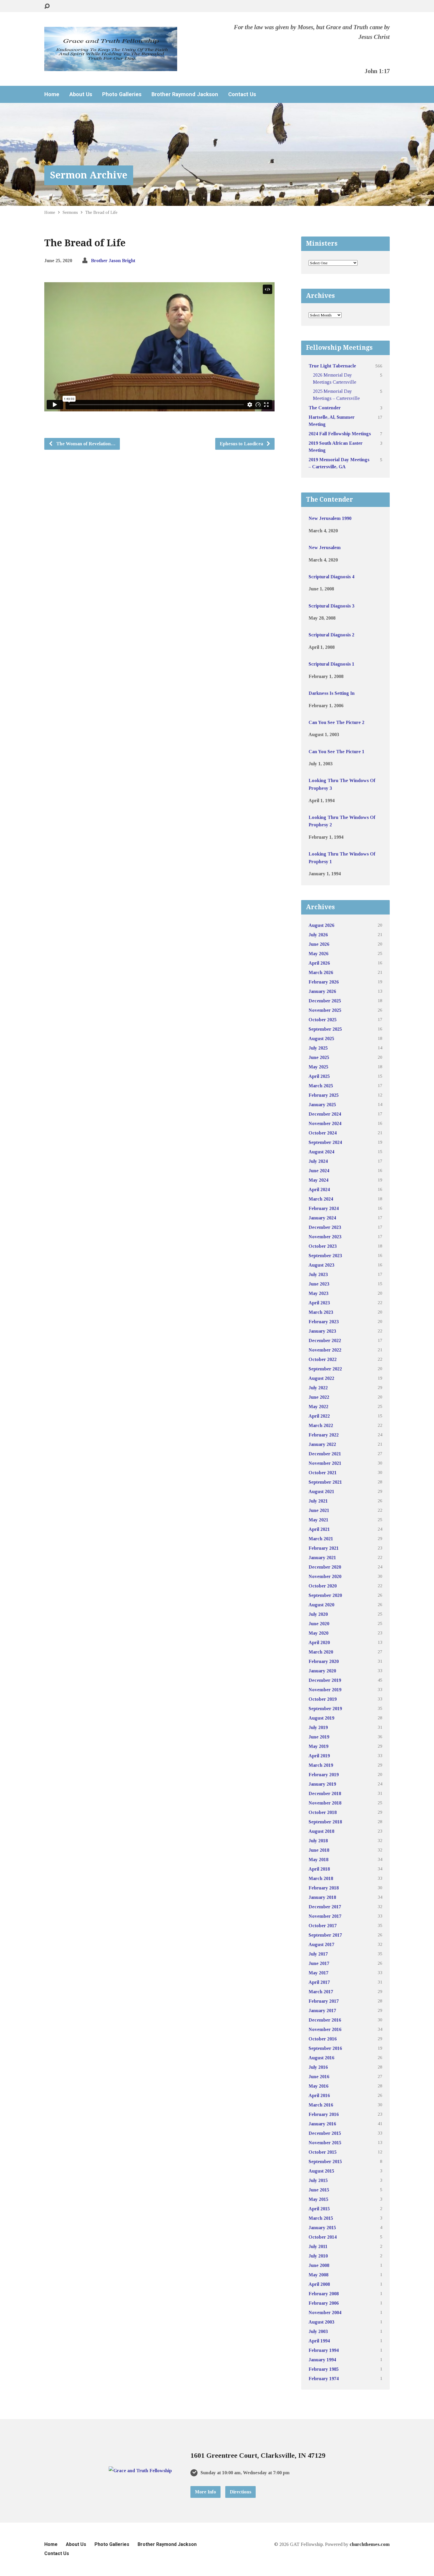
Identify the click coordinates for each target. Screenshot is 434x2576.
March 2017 (321, 1992)
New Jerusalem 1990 (330, 518)
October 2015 (323, 2152)
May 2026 (318, 954)
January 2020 (322, 1671)
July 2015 (318, 2180)
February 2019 (324, 1775)
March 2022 (321, 1425)
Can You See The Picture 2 (336, 722)
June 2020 (319, 1624)
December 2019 (325, 1680)
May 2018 (318, 1860)
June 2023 (319, 1284)
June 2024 (319, 1171)
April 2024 (319, 1190)
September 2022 (325, 1369)
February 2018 (324, 1888)
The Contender (325, 408)
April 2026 (319, 963)
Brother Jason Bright (113, 261)
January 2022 (322, 1444)
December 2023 (325, 1227)
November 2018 (325, 1803)
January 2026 (322, 991)
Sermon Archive (89, 175)
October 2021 (323, 1473)
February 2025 (324, 1095)
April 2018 (319, 1869)
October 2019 (323, 1699)
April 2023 (319, 1303)
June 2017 (319, 1963)
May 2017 (318, 1973)
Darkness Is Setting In (332, 693)
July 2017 (318, 1954)
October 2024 (323, 1133)
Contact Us (242, 94)
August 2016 (321, 2058)
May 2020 (318, 1633)
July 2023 (318, 1274)
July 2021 (318, 1501)
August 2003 (321, 2322)
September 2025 (325, 1029)
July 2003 (318, 2331)
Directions (240, 2492)
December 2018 (325, 1793)
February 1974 (324, 2379)
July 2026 (318, 935)
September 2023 (325, 1256)
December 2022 (325, 1340)
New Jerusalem (325, 547)
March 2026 (321, 972)
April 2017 (319, 1982)
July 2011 (318, 2246)
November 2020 (325, 1576)
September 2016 (325, 2048)
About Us (81, 94)
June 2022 (319, 1397)
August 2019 (321, 1718)
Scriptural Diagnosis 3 (331, 606)
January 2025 (322, 1105)
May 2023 (318, 1293)
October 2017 (323, 1926)
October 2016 (323, 2039)
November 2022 (325, 1350)
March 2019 (321, 1765)
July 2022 (318, 1388)
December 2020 (325, 1567)
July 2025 (318, 1048)
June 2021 (319, 1510)
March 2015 (321, 2218)
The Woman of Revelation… (85, 444)
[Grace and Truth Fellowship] (140, 2471)
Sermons (70, 212)
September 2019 (325, 1709)
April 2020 (319, 1642)
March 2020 (321, 1652)
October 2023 (323, 1246)
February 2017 (324, 2001)
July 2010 (318, 2256)
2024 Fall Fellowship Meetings (340, 434)
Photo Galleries (122, 94)
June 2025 (319, 1057)
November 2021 (325, 1463)
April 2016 (319, 2095)
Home (52, 94)
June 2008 (319, 2265)
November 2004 (325, 2313)
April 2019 (319, 1756)
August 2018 (321, 1831)
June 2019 (319, 1737)
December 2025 (325, 1001)
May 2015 (318, 2199)
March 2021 (321, 1539)
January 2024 (322, 1218)
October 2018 (323, 1812)
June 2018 (319, 1850)
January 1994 (322, 2360)
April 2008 (319, 2284)
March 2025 (321, 1086)
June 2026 (319, 944)
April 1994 (319, 2341)
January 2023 (322, 1331)
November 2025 (325, 1010)
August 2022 (321, 1378)
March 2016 (321, 2105)
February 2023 (324, 1322)
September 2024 (325, 1142)
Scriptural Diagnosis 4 (331, 577)
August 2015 (321, 2171)
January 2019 (322, 1784)
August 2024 (321, 1152)
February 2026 (324, 982)
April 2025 (319, 1076)
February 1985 (324, 2369)
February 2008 (324, 2294)
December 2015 (325, 2133)
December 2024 (325, 1114)
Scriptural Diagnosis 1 (331, 664)
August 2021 (321, 1491)
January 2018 (322, 1897)
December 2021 (325, 1454)
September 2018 (325, 1822)
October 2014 (323, 2237)
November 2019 (325, 1690)
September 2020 (325, 1595)
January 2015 (322, 2228)
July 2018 (318, 1841)
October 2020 (323, 1586)
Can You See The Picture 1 (336, 752)
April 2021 (319, 1529)
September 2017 (325, 1935)
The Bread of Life (101, 212)
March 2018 (321, 1878)
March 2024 (321, 1199)
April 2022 (319, 1416)
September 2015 (325, 2162)
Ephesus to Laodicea (242, 444)
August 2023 (321, 1265)
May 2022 (318, 1407)
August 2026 (321, 925)
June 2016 (319, 2077)
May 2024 (318, 1180)
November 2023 (325, 1237)
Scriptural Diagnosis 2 (331, 635)
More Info (205, 2492)
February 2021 (324, 1548)
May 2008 (318, 2275)
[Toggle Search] (47, 6)
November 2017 (325, 1916)
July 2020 (318, 1614)
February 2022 (324, 1435)
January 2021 (322, 1558)
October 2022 (323, 1359)
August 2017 (321, 1944)
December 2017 (325, 1907)
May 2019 (318, 1746)
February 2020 (324, 1661)
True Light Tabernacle (332, 366)
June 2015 (319, 2190)
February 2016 (324, 2114)
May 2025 (318, 1067)
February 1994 (324, 2350)
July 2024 (318, 1161)
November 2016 (325, 2029)
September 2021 (325, 1482)
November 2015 (325, 2143)
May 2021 (318, 1520)
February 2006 (324, 2303)
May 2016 (318, 2086)
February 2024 (324, 1208)
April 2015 (319, 2209)
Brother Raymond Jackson (185, 94)
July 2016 (318, 2067)
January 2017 (322, 2011)
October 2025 (323, 1020)
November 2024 (325, 1123)
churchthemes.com (370, 2544)
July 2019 (318, 1727)
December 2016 (325, 2020)
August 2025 (321, 1039)
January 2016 (322, 2124)
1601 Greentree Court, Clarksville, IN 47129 (258, 2455)
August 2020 (321, 1605)
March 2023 (321, 1312)
